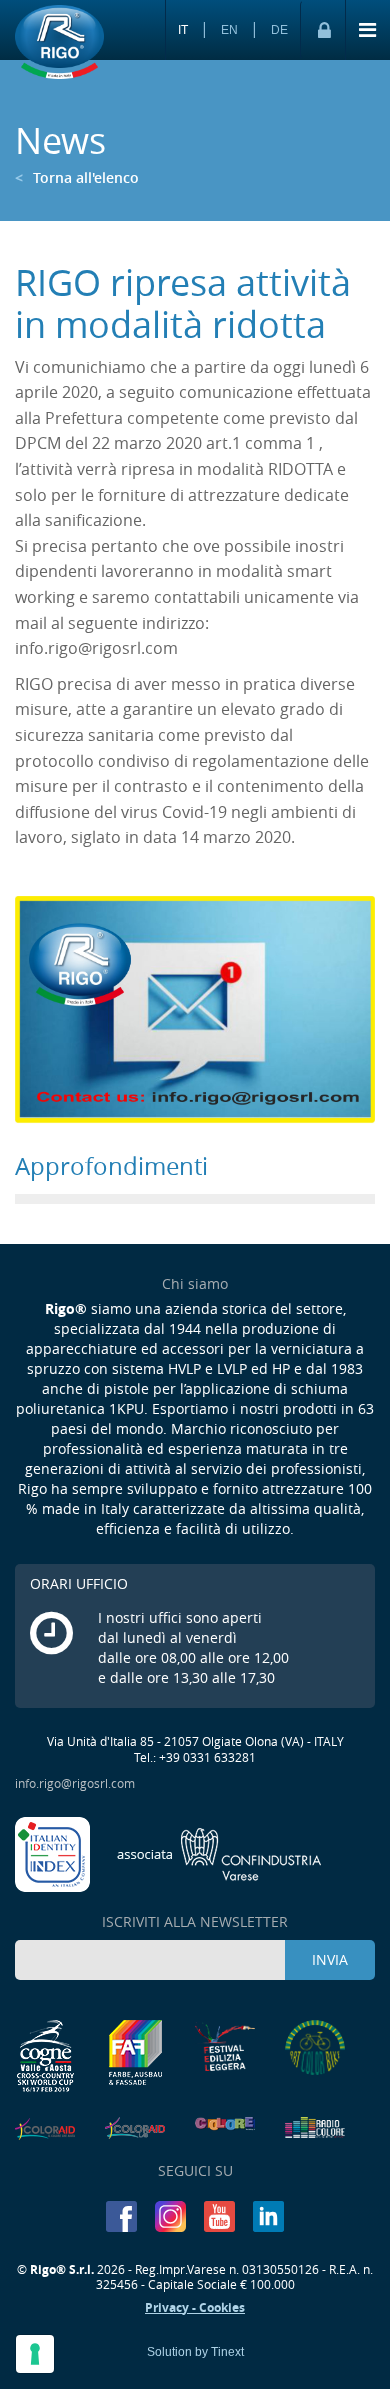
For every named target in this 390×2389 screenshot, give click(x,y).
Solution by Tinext (195, 2352)
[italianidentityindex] (54, 1852)
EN (229, 30)
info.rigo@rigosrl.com (75, 1783)
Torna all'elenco (77, 177)
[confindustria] (219, 1852)
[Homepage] (59, 43)
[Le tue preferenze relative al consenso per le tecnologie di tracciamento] (35, 2354)
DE (279, 30)
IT (183, 30)
